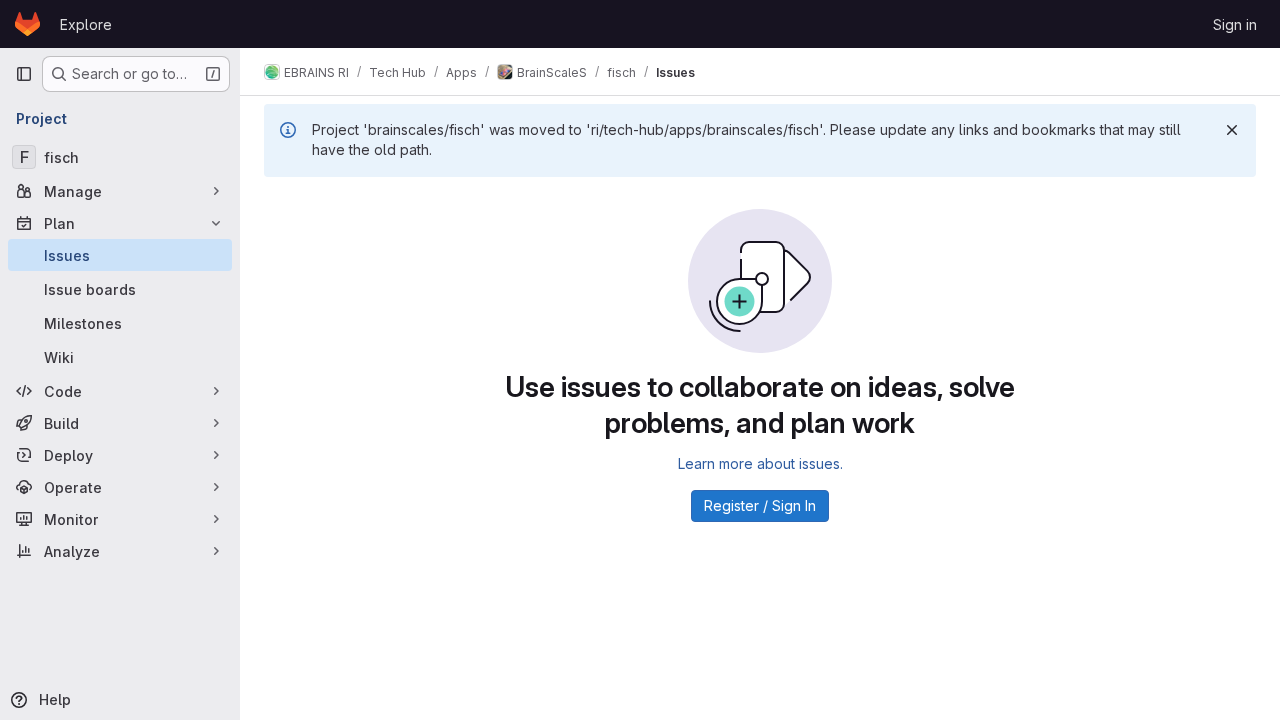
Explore (86, 24)
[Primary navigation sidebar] (24, 74)
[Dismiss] (1232, 130)
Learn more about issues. (760, 463)
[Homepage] (27, 24)
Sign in (1235, 24)
